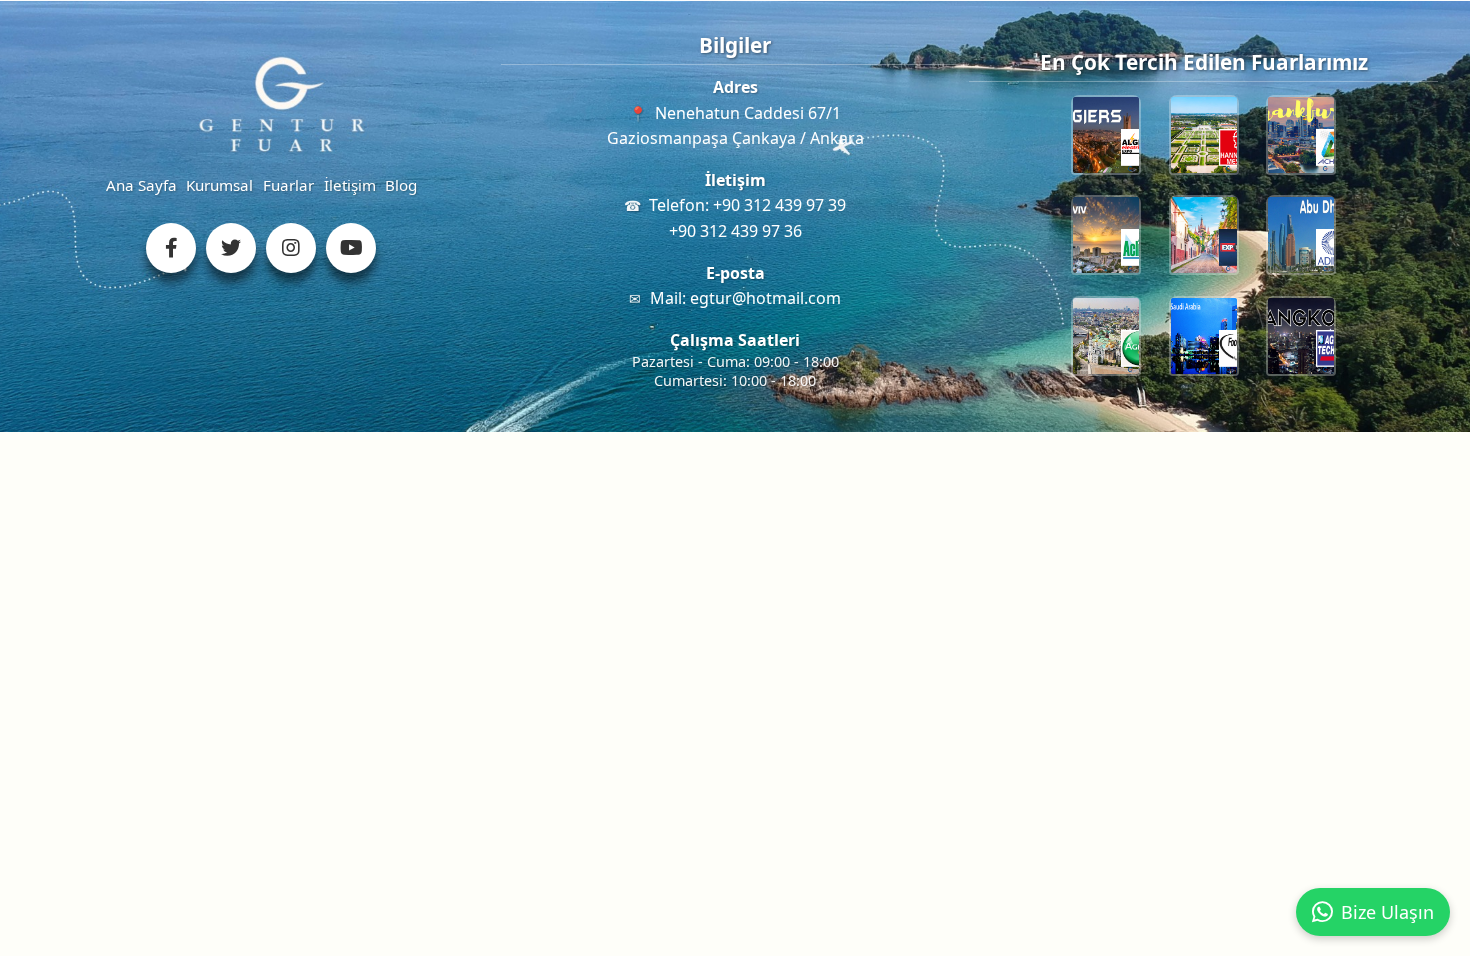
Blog (401, 185)
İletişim (350, 185)
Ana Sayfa (141, 185)
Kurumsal (219, 185)
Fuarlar (288, 185)
